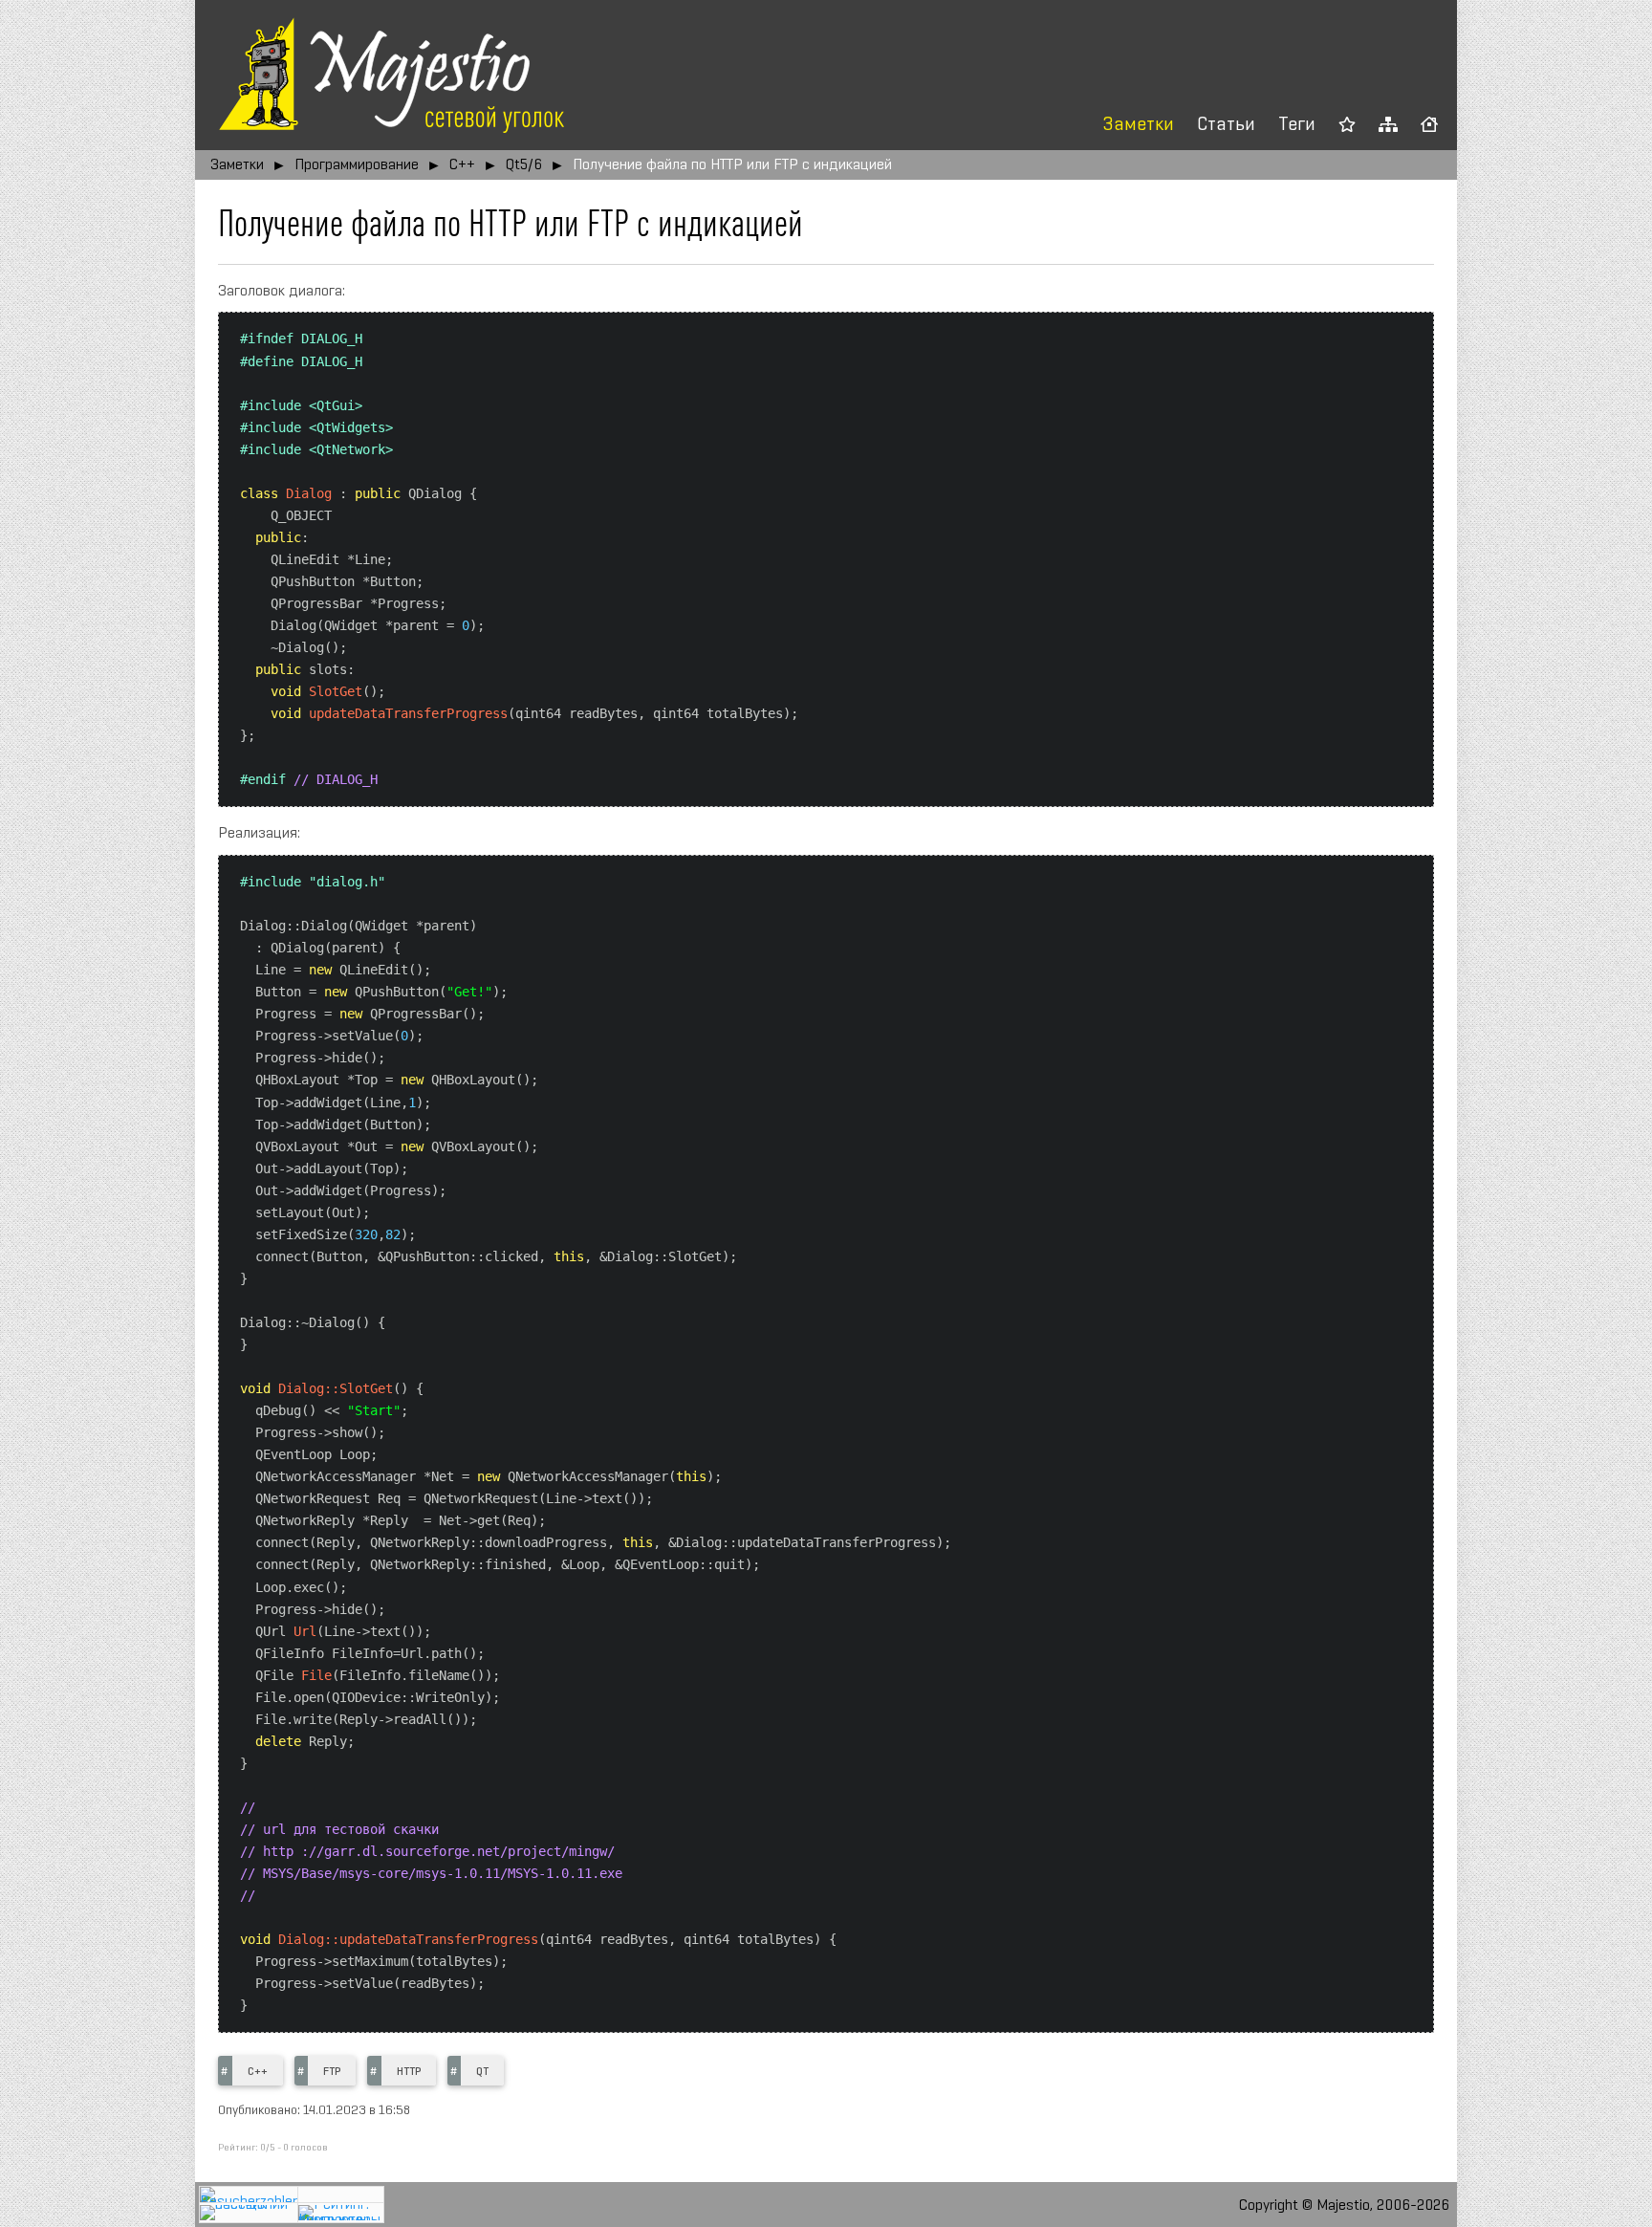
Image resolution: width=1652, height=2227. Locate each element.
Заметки (1139, 125)
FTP (332, 2072)
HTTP (409, 2072)
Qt (482, 2072)
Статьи (1226, 125)
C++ (462, 165)
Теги (1297, 125)
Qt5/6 (524, 165)
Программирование (357, 165)
